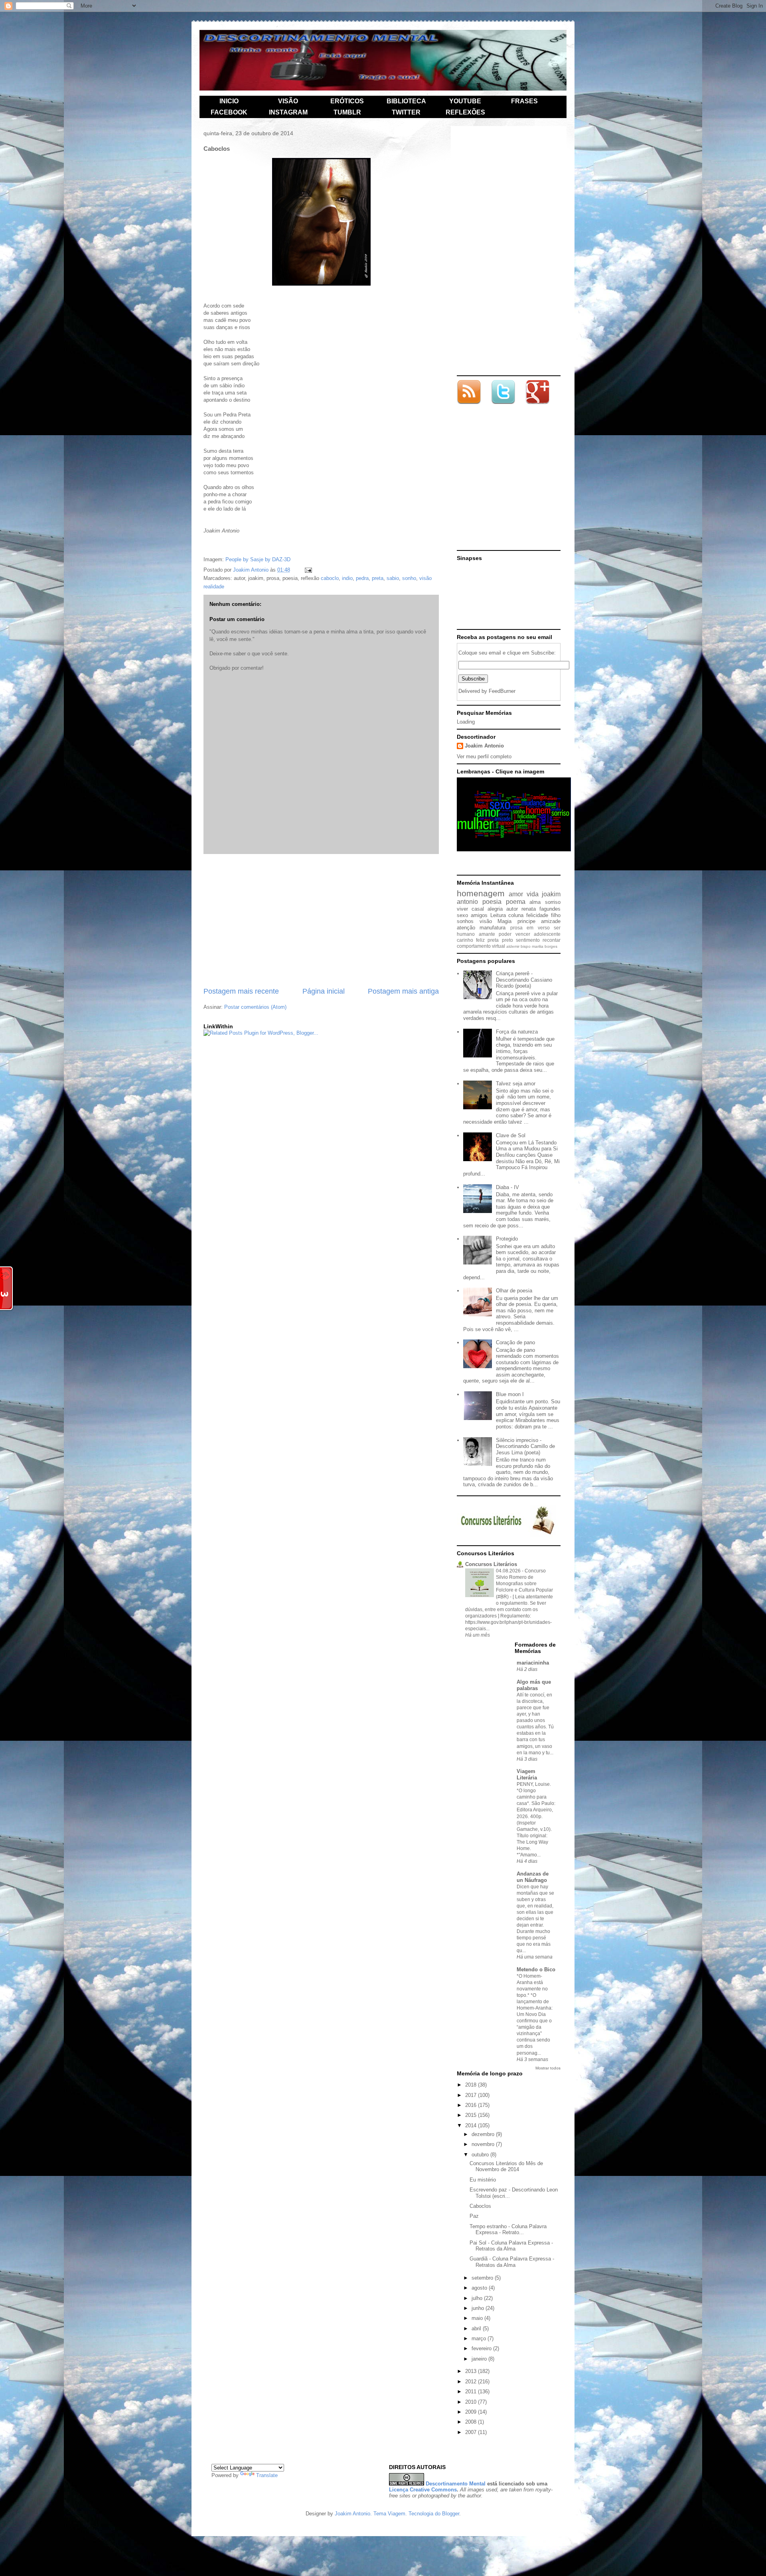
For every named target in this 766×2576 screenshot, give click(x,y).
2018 (472, 2085)
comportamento (474, 946)
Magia (504, 921)
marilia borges (545, 946)
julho (478, 2298)
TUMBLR (347, 112)
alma (535, 902)
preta (378, 578)
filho (556, 915)
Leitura (498, 915)
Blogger (451, 2514)
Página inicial (324, 991)
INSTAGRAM (288, 112)
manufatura (493, 928)
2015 (472, 2115)
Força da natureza (517, 1032)
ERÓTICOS (347, 101)
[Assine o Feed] (469, 393)
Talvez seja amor (516, 1084)
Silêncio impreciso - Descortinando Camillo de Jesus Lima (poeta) (525, 1446)
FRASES (524, 101)
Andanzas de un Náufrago (533, 1877)
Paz (474, 2216)
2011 (472, 2392)
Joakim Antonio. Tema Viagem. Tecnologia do (388, 2514)
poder (505, 934)
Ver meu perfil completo (484, 756)
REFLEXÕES (465, 112)
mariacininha (533, 1663)
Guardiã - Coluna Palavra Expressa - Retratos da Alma (512, 2262)
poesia (492, 902)
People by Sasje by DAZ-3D (258, 559)
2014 (472, 2125)
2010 (472, 2402)
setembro (483, 2278)
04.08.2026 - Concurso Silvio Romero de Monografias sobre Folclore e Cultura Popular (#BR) (524, 1584)
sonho (409, 578)
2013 (472, 2371)
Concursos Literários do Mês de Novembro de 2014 (506, 2167)
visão (486, 921)
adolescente (547, 934)
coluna (516, 915)
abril (477, 2328)
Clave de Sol (511, 1135)
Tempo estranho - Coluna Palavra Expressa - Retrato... (508, 2230)
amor (516, 894)
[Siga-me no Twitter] (503, 402)
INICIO (229, 101)
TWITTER (406, 112)
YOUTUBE (465, 101)
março (480, 2338)
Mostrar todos (548, 2068)
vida (533, 894)
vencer (523, 934)
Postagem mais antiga (403, 991)
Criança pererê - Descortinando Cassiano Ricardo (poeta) (524, 980)
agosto (480, 2288)
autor (512, 909)
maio (478, 2318)
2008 (472, 2422)
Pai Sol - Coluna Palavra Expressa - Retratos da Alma (511, 2246)
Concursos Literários (491, 1564)
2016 (472, 2105)
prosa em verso (530, 928)
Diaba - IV (507, 1187)
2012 (472, 2382)
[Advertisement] (321, 920)
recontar (552, 940)
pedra (362, 578)
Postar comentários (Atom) (255, 1007)
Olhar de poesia (514, 1291)
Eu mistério (483, 2180)
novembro (484, 2144)
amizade (551, 921)
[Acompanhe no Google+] (537, 402)
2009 (472, 2412)
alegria (495, 909)
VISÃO (288, 101)
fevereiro (482, 2348)
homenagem (481, 893)
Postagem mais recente (241, 991)
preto (507, 940)
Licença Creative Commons (423, 2490)
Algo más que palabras (534, 1685)
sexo (462, 915)
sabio (393, 578)
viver (462, 909)
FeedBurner (502, 691)
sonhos (465, 921)
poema (516, 902)
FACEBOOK (229, 112)
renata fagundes (541, 909)
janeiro (480, 2359)
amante (487, 934)
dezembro (484, 2134)
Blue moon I (510, 1394)
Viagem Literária (527, 1774)
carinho (465, 940)
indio (347, 578)
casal (478, 909)
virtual (498, 946)
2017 (472, 2095)
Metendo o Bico (536, 1969)
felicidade (537, 915)
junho (479, 2308)
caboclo (330, 578)
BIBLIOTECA (406, 101)
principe (526, 921)
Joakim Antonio (484, 746)
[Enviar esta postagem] (308, 570)
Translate (267, 2475)
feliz (480, 940)
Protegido (507, 1239)
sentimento (528, 940)
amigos (479, 915)
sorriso (553, 902)
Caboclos (480, 2206)
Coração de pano (515, 1342)
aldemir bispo (518, 946)
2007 (472, 2432)
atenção (466, 928)
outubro (481, 2155)
